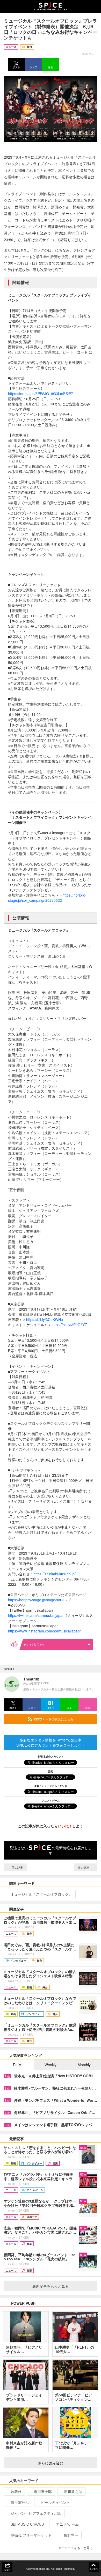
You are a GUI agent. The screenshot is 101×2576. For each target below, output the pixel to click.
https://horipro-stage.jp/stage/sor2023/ (39, 1600)
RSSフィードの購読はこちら (53, 1719)
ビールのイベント (55, 2502)
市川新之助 (73, 2491)
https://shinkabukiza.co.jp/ (55, 1574)
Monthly (84, 2065)
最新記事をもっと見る (51, 2286)
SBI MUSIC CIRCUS (27, 2524)
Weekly (51, 2065)
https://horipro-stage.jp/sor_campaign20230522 (47, 898)
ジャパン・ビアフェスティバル (36, 2513)
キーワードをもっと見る (76, 2548)
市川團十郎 (43, 2491)
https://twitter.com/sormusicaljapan (36, 1615)
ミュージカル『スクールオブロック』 (41, 1894)
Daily (17, 2065)
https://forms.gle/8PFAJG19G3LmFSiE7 (41, 394)
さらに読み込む (51, 2463)
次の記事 (84, 1867)
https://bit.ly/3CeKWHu (45, 1319)
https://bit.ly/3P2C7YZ (69, 1325)
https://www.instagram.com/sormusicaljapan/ (44, 1631)
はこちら (39, 1644)
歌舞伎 (16, 2491)
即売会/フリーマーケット (31, 2535)
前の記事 (17, 1867)
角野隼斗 (71, 2535)
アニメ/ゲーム (67, 2524)
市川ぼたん (20, 2502)
